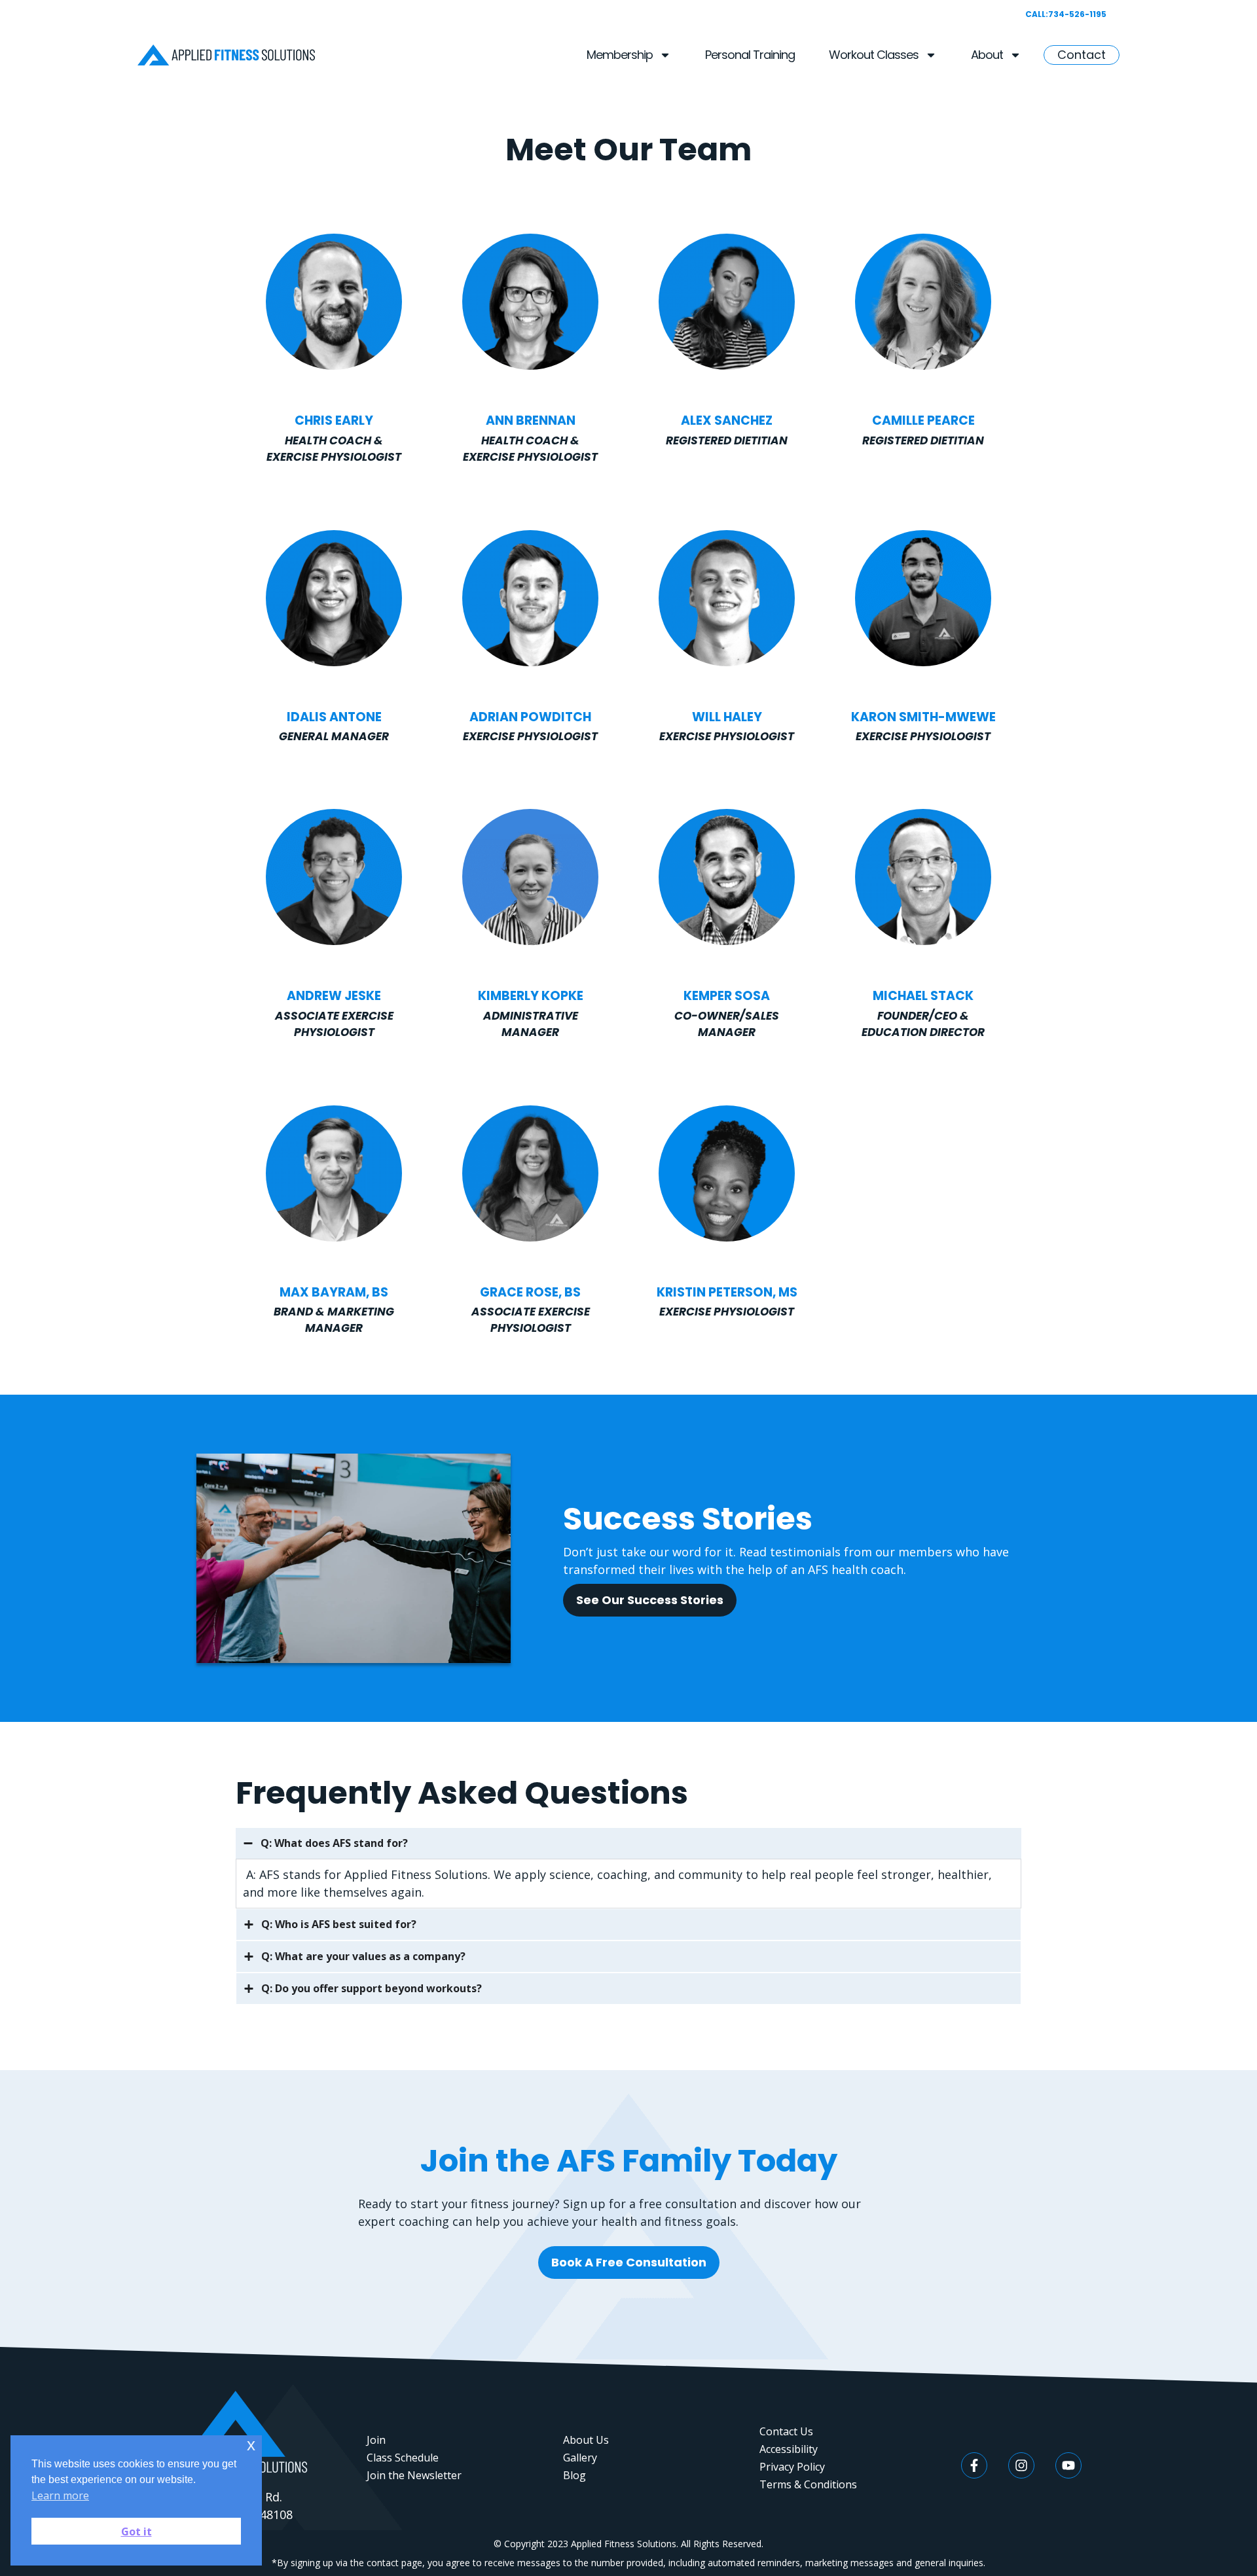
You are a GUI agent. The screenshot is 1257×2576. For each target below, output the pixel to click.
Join (376, 2440)
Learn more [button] (60, 2495)
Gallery (580, 2458)
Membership (620, 55)
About (987, 55)
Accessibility (789, 2449)
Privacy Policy (792, 2467)
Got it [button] (137, 2531)
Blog (574, 2475)
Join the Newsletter (414, 2475)
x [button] (251, 2445)
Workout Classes (874, 55)
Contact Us (786, 2431)
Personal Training (750, 55)
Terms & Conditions (808, 2484)
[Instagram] (1021, 2465)
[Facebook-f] (974, 2465)
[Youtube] (1068, 2465)
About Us (586, 2440)
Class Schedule (403, 2458)
